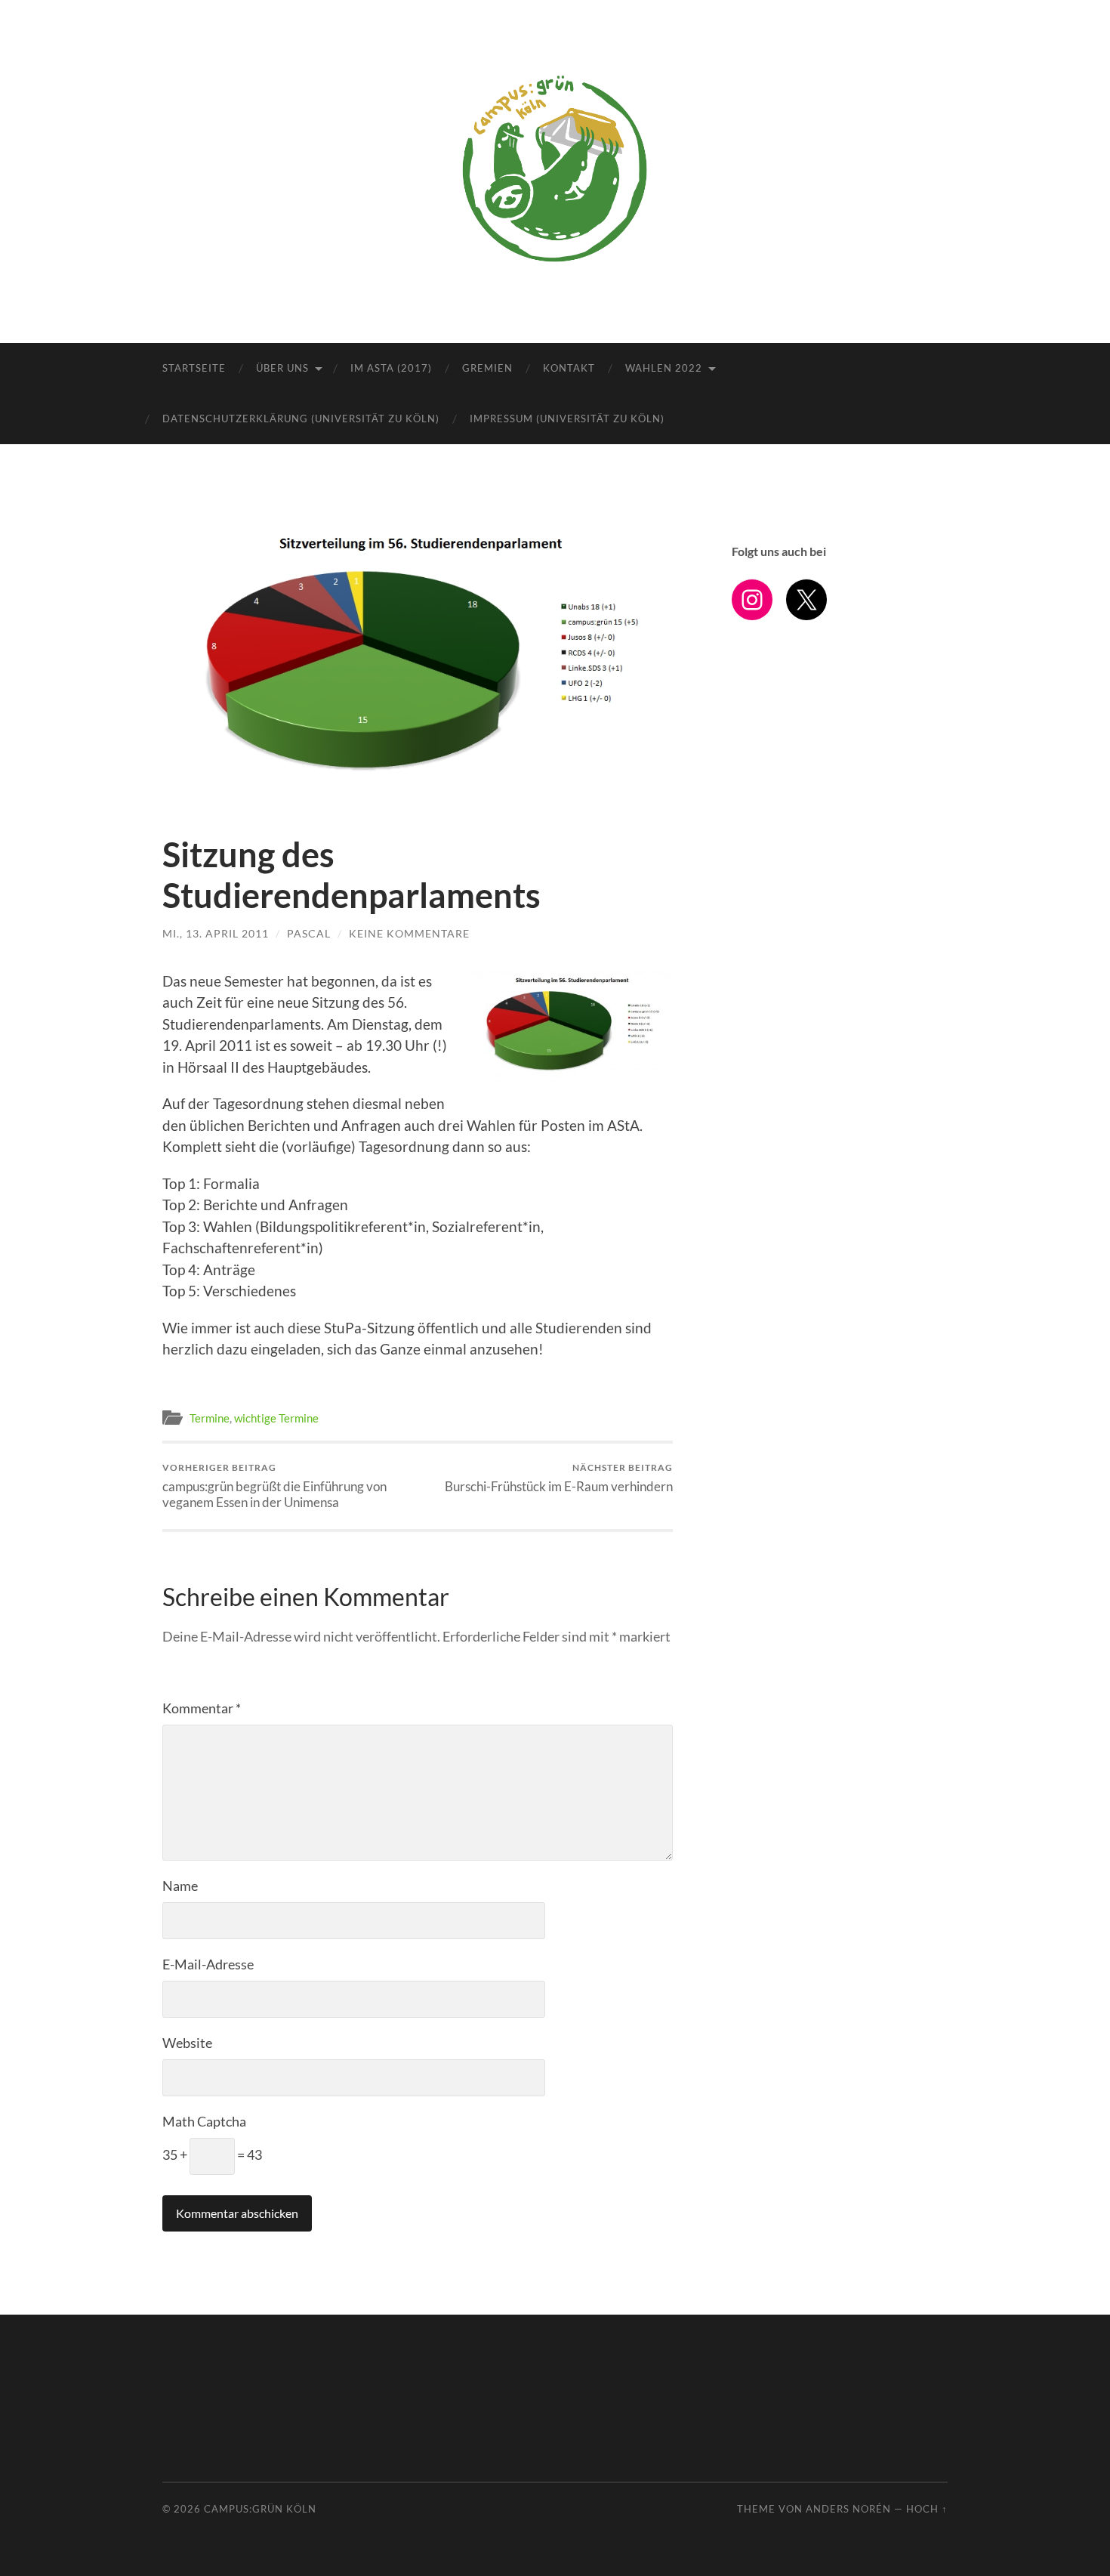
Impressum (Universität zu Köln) (567, 419)
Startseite (194, 368)
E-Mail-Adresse (208, 1964)
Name (180, 1886)
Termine (210, 1418)
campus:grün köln (260, 2509)
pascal (309, 933)
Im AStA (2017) (391, 368)
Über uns (282, 368)
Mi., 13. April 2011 (216, 933)
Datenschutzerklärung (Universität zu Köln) (301, 419)
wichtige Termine (276, 1418)
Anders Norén (848, 2509)
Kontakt (569, 368)
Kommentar (202, 1708)
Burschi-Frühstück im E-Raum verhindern (559, 1478)
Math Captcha (204, 2121)
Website (187, 2043)
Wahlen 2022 (664, 368)
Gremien (487, 368)
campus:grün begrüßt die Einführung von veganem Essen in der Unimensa (274, 1486)
